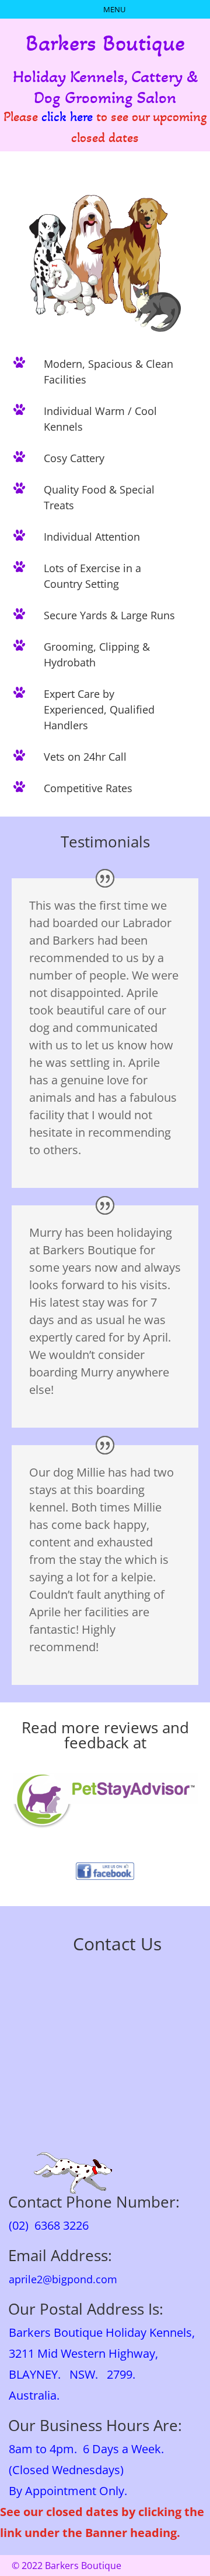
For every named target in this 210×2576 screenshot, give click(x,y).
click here (67, 117)
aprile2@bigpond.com (59, 2279)
